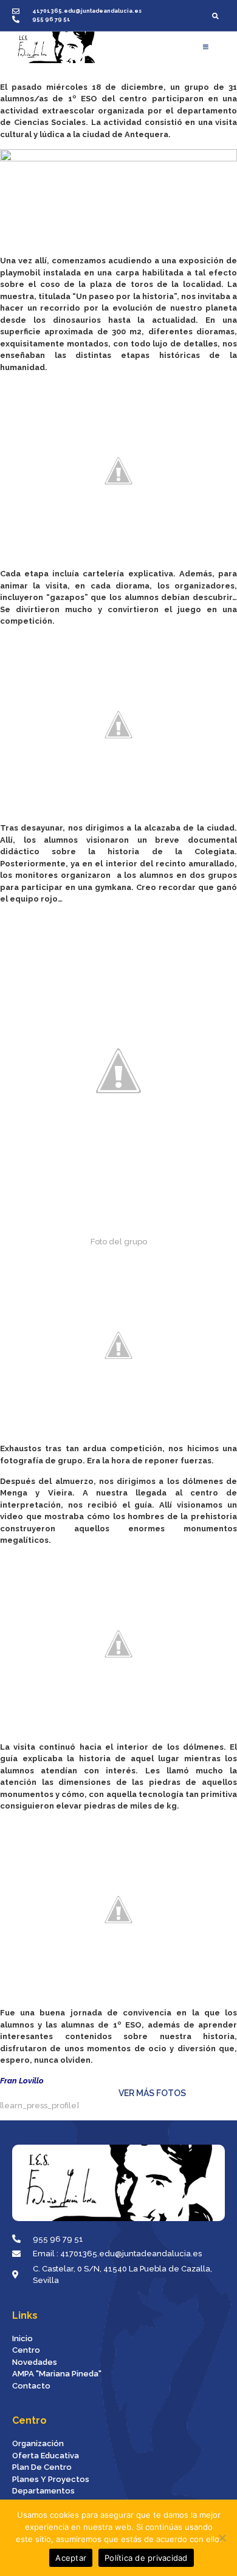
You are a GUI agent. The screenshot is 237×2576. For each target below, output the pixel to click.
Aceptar (71, 2558)
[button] (215, 15)
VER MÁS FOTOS (138, 2093)
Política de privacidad (146, 2558)
